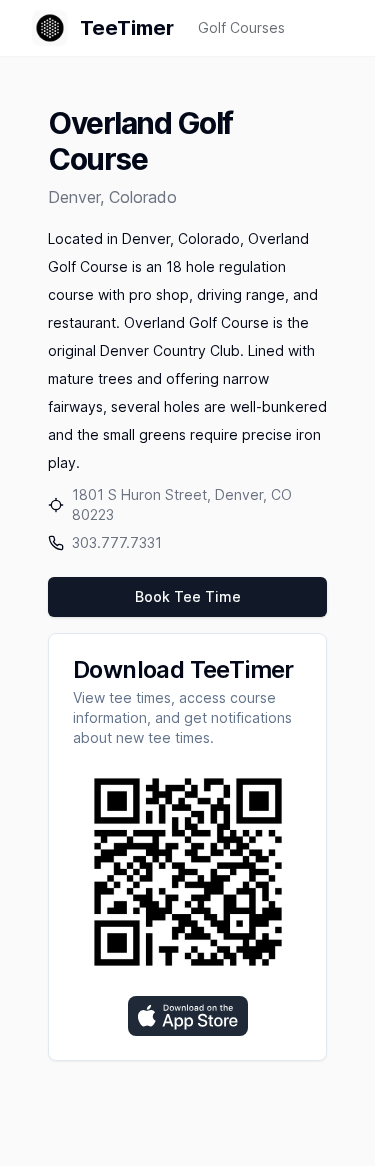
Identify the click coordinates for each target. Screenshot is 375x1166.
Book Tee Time (188, 596)
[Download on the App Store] (188, 1016)
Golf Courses (241, 27)
